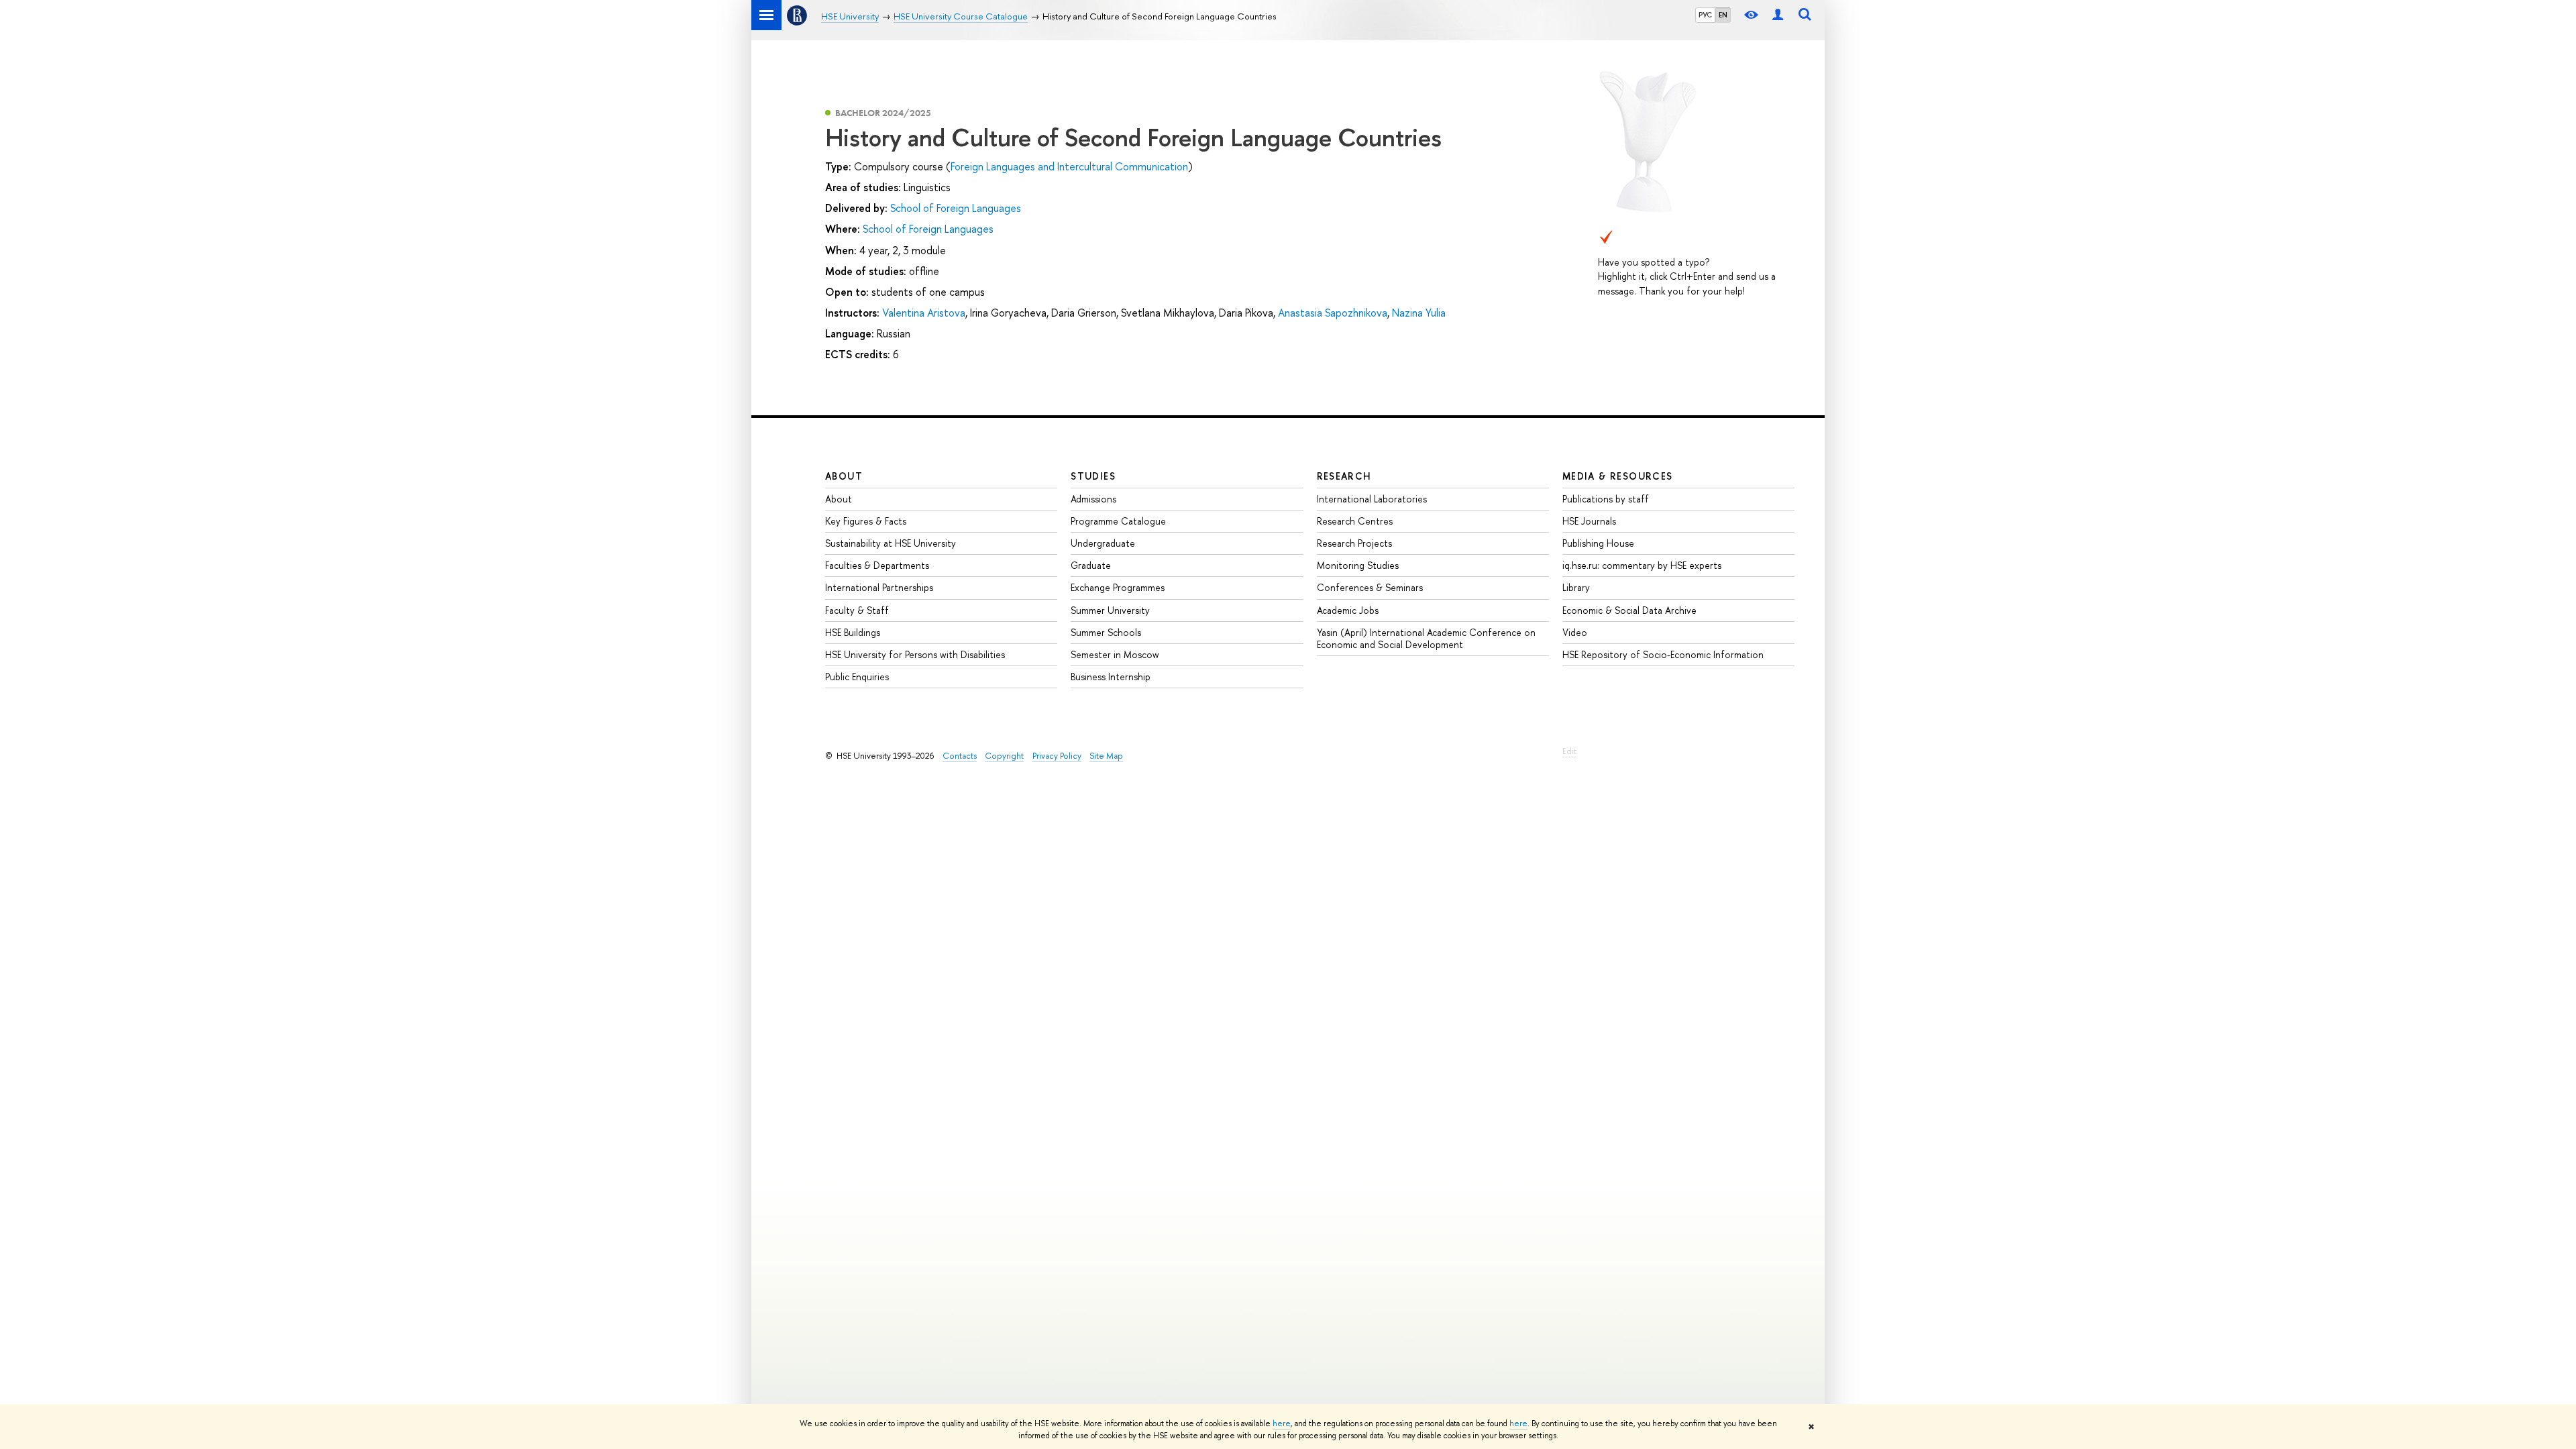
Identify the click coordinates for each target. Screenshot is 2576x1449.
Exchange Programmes (1118, 587)
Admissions (1093, 499)
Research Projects (1354, 543)
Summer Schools (1106, 632)
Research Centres (1355, 521)
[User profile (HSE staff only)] (1778, 15)
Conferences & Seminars (1370, 587)
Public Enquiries (857, 677)
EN (1723, 15)
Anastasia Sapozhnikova (1333, 313)
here (1282, 1424)
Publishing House (1598, 543)
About (844, 476)
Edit (1569, 751)
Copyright (1004, 756)
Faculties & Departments (877, 565)
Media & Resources (1618, 476)
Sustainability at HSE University (891, 543)
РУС (1705, 15)
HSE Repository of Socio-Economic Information (1663, 654)
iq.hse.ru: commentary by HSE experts (1642, 565)
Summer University (1110, 610)
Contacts (960, 756)
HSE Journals (1589, 521)
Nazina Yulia (1419, 313)
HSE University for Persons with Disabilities (915, 654)
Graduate (1091, 565)
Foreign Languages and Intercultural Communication (1069, 166)
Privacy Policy (1057, 756)
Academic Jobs (1348, 610)
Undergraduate (1103, 543)
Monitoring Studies (1358, 565)
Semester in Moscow (1115, 654)
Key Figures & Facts (866, 521)
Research (1344, 476)
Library (1576, 587)
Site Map (1106, 756)
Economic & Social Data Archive (1629, 610)
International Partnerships (879, 587)
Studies (1093, 476)
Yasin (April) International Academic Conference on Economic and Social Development (1426, 638)
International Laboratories (1372, 499)
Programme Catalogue (1118, 521)
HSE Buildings (853, 632)
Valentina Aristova (924, 313)
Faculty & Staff (857, 610)
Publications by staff (1606, 499)
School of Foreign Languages (956, 208)
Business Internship (1111, 677)
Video (1575, 632)
